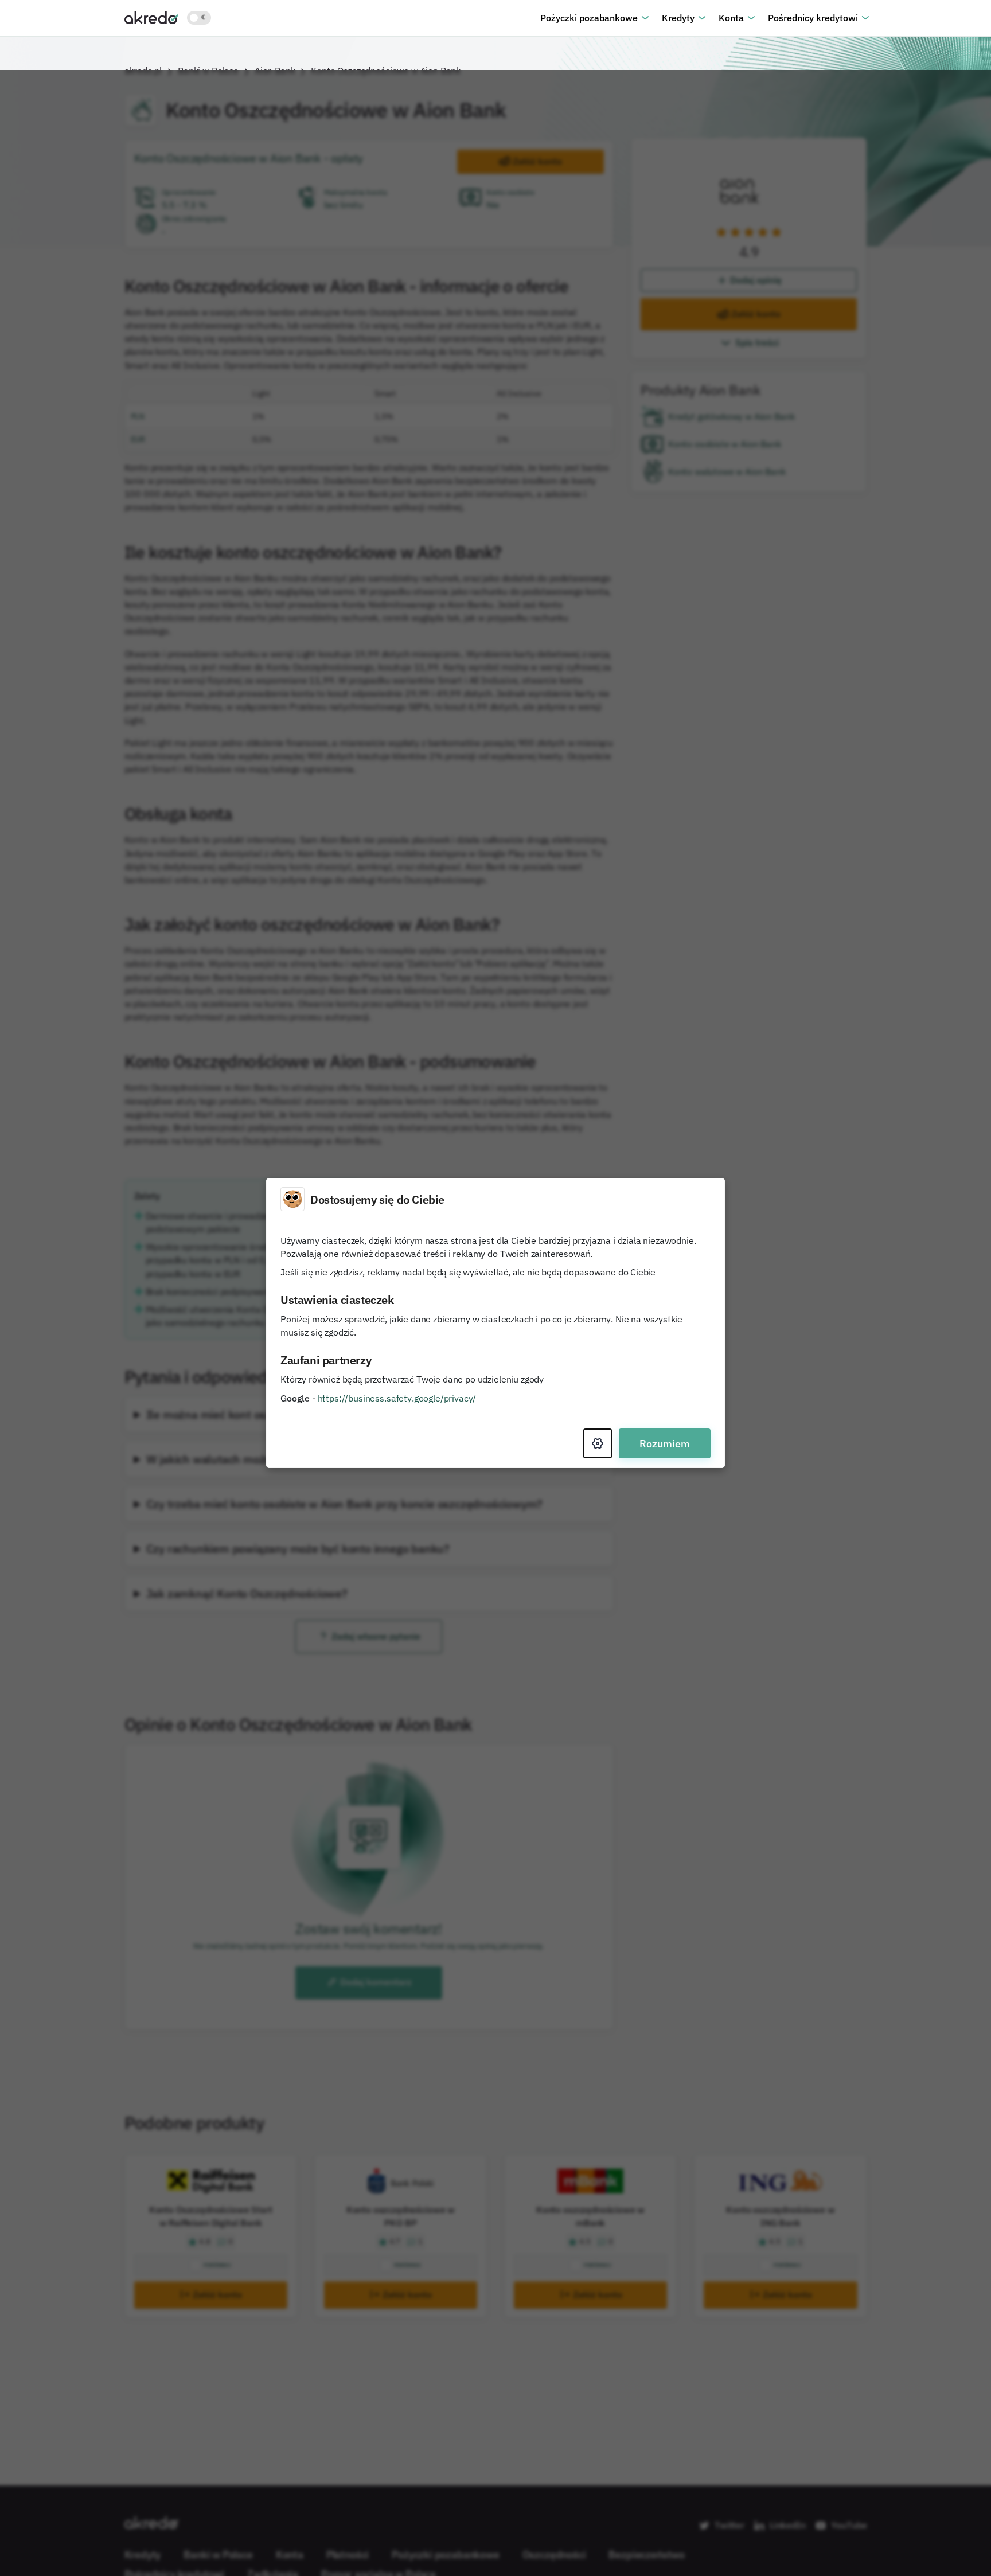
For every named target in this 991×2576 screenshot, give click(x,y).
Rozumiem (665, 1408)
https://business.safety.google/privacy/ (397, 1363)
